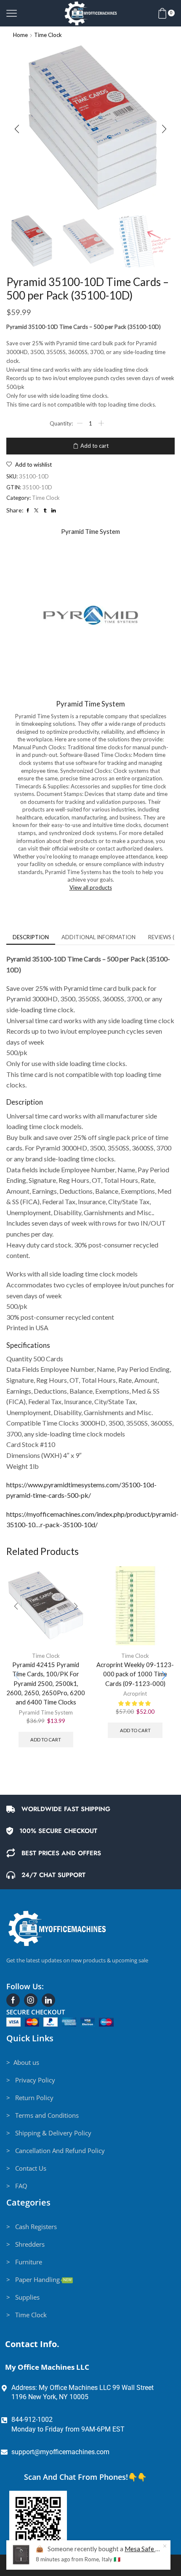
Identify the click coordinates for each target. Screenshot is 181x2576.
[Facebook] (13, 2000)
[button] (17, 129)
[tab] (31, 937)
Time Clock (48, 35)
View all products (91, 888)
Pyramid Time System (46, 1712)
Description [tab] (31, 937)
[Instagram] (31, 2000)
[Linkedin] (48, 2000)
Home (20, 35)
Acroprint (135, 1694)
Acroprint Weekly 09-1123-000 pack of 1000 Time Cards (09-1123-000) (135, 1674)
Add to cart (94, 446)
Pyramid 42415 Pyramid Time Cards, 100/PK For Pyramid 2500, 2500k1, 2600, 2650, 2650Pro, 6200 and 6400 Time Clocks (46, 1683)
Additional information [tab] (98, 937)
